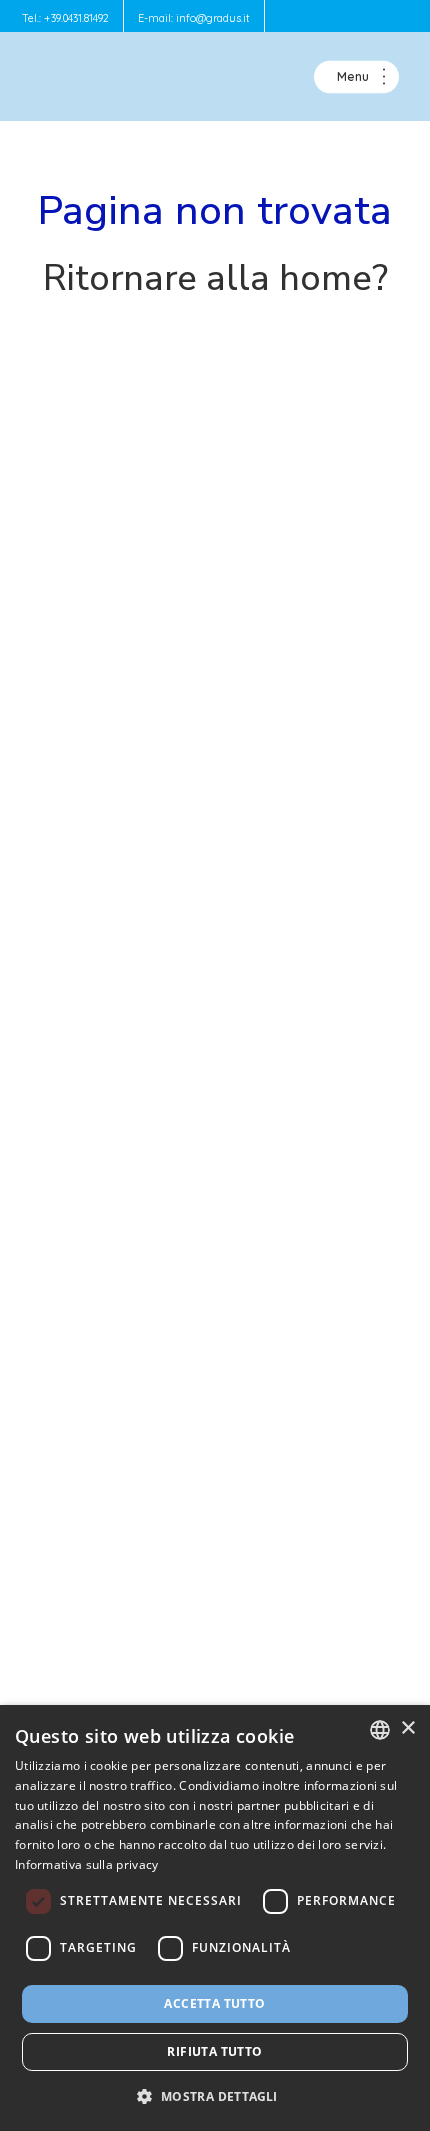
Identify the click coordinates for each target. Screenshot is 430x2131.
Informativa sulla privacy (87, 1864)
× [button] (407, 1728)
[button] (214, 2096)
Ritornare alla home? (215, 278)
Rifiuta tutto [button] (214, 2051)
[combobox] (380, 1730)
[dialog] (215, 1918)
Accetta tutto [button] (214, 2003)
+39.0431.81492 (76, 18)
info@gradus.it (213, 18)
